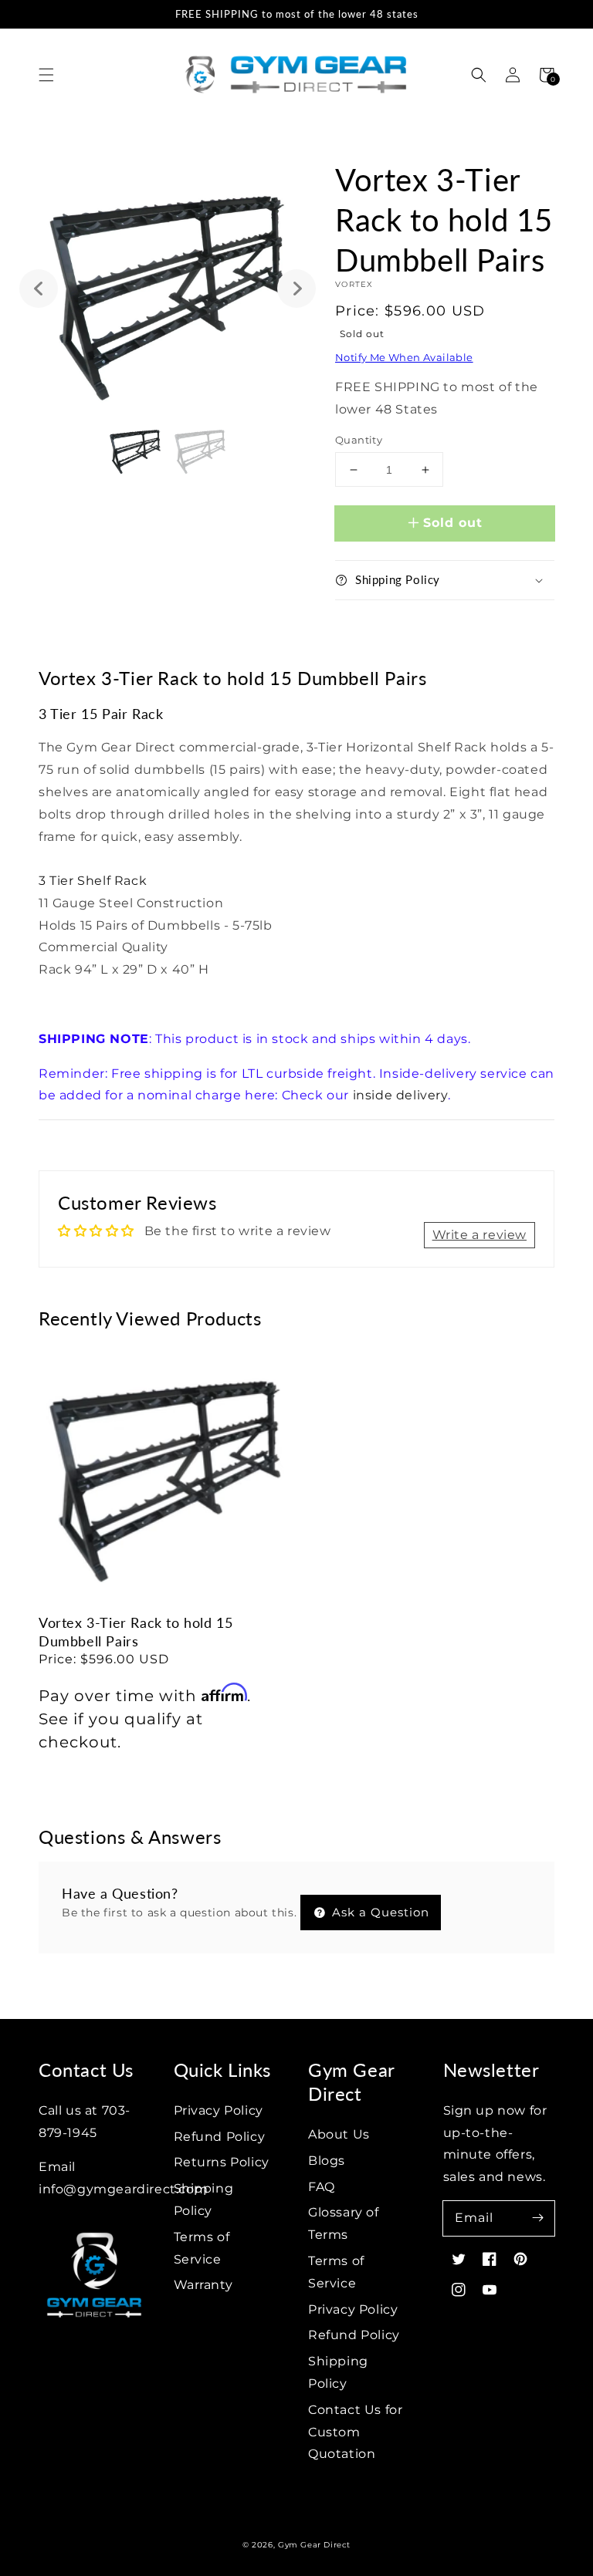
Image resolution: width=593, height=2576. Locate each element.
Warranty (203, 2285)
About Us (339, 2134)
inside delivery (400, 1095)
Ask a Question (379, 1912)
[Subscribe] (537, 2218)
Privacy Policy (219, 2110)
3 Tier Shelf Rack (93, 881)
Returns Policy (222, 2162)
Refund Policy (220, 2137)
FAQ (322, 2187)
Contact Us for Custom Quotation (355, 2432)
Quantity (359, 440)
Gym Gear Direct (314, 2545)
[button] (46, 75)
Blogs (327, 2161)
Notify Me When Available (404, 357)
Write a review (479, 1235)
